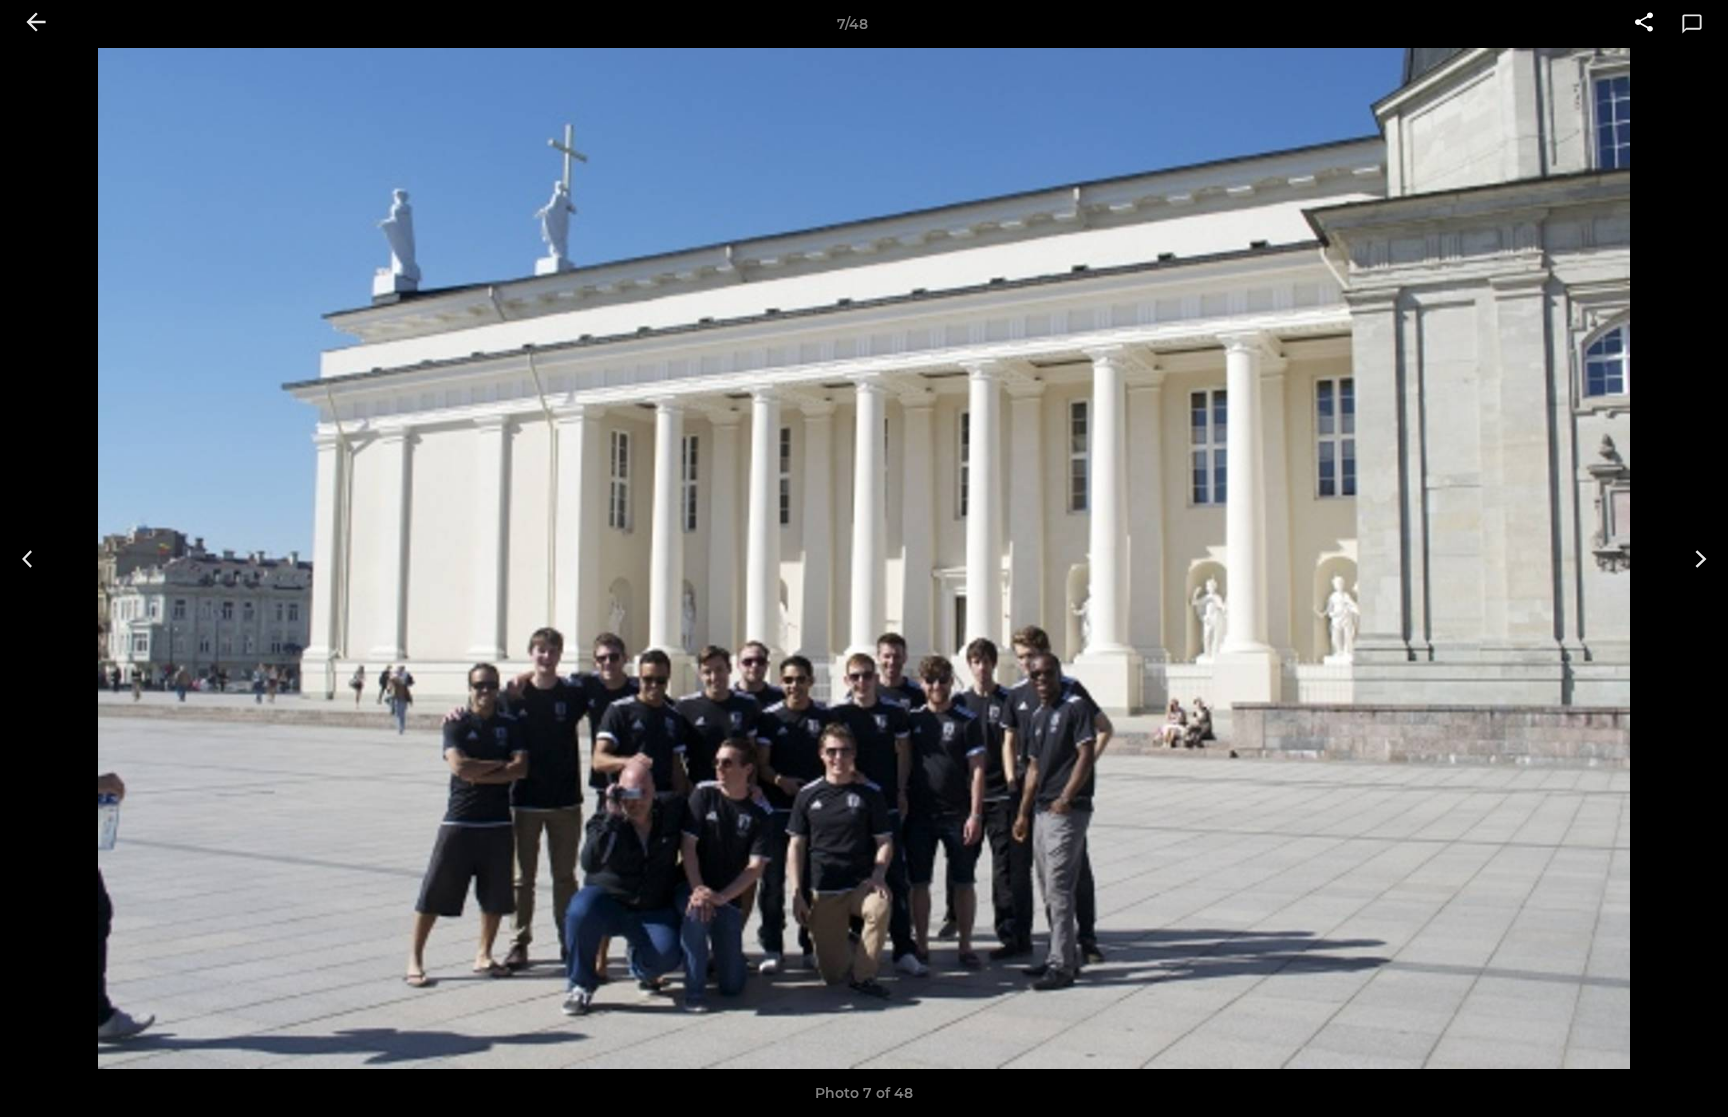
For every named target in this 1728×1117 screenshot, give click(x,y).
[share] (1644, 24)
